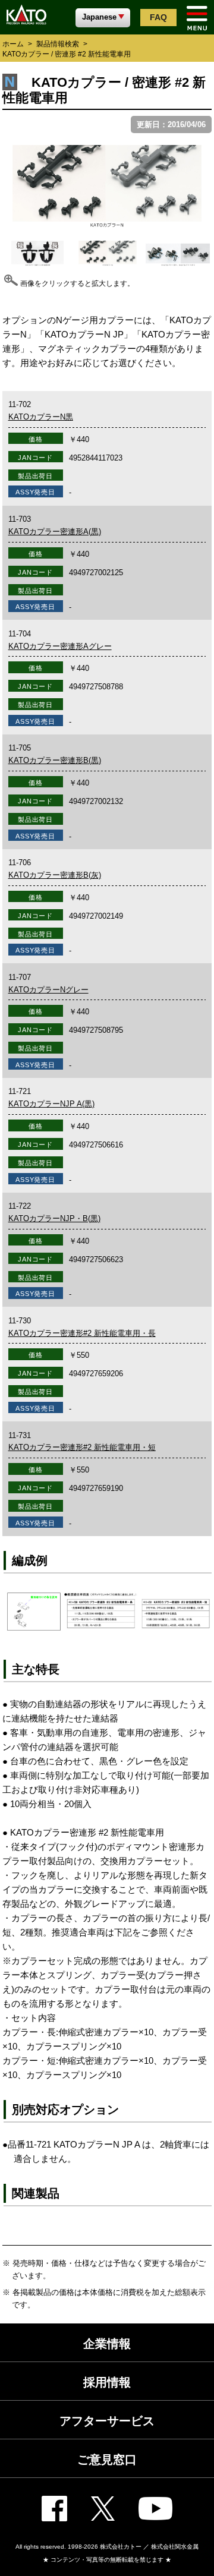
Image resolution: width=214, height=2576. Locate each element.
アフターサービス (107, 2421)
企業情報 (107, 2344)
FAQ (158, 17)
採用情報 (107, 2382)
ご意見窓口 (107, 2460)
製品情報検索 (58, 44)
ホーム (13, 44)
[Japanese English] (103, 17)
